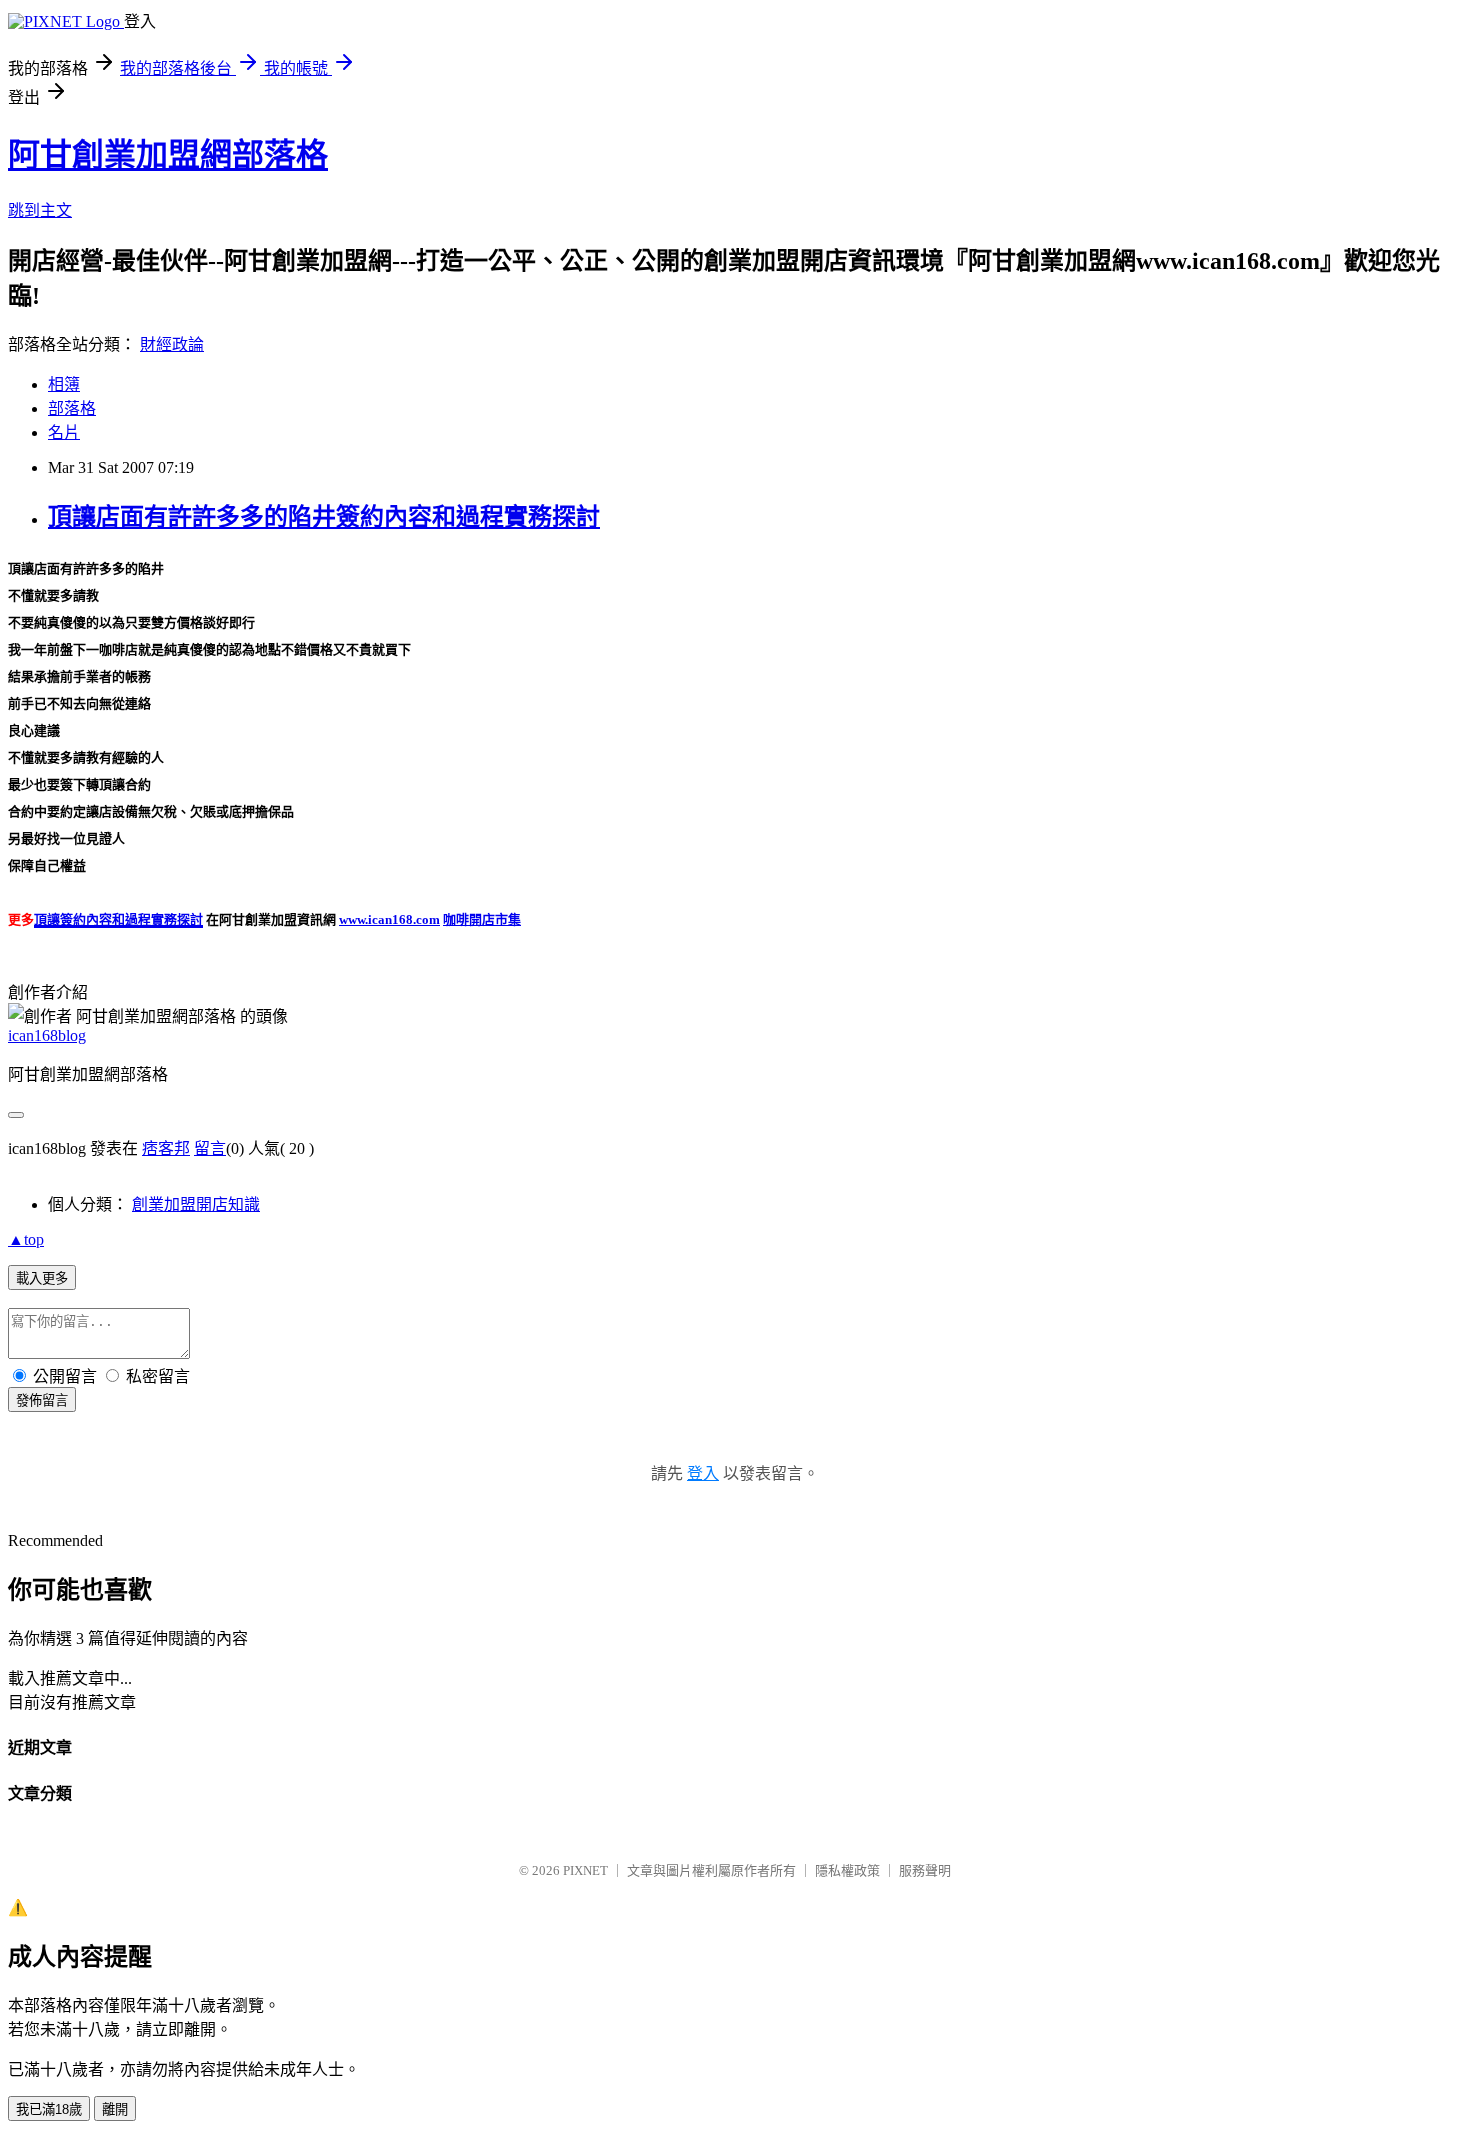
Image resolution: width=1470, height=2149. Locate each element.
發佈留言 (42, 1400)
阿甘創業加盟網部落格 (168, 155)
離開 (115, 2109)
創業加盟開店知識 (196, 1204)
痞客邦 (166, 1148)
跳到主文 (40, 210)
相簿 (64, 384)
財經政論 (172, 344)
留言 (210, 1148)
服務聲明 (925, 1870)
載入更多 (42, 1278)
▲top (26, 1239)
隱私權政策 (847, 1870)
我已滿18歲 (49, 2109)
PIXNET (585, 1870)
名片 (64, 432)
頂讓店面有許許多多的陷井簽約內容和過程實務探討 (324, 517)
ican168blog (47, 1035)
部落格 (72, 408)
